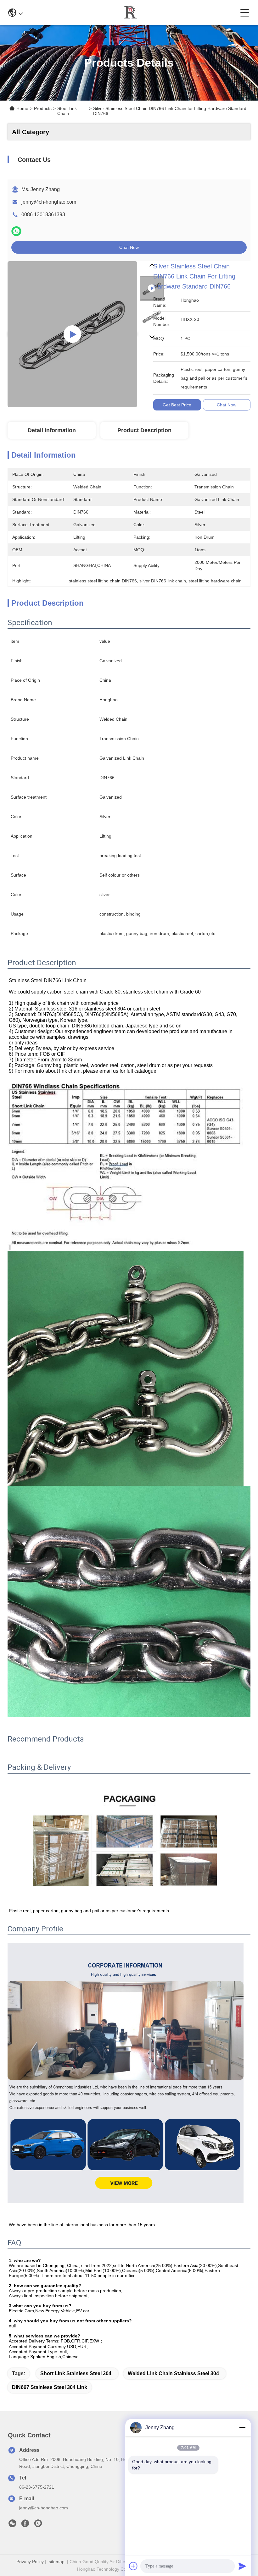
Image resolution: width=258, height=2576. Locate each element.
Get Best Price (177, 405)
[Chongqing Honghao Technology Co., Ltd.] (132, 13)
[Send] (242, 2566)
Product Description (144, 430)
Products (43, 108)
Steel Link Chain (67, 111)
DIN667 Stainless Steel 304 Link (50, 2387)
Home (22, 108)
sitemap (57, 2562)
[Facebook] (25, 2525)
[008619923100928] (38, 2525)
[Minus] (242, 2428)
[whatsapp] (16, 231)
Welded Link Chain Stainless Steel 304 (173, 2373)
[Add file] (133, 2566)
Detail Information (52, 430)
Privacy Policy (30, 2562)
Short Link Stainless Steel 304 (76, 2373)
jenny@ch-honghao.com (49, 202)
